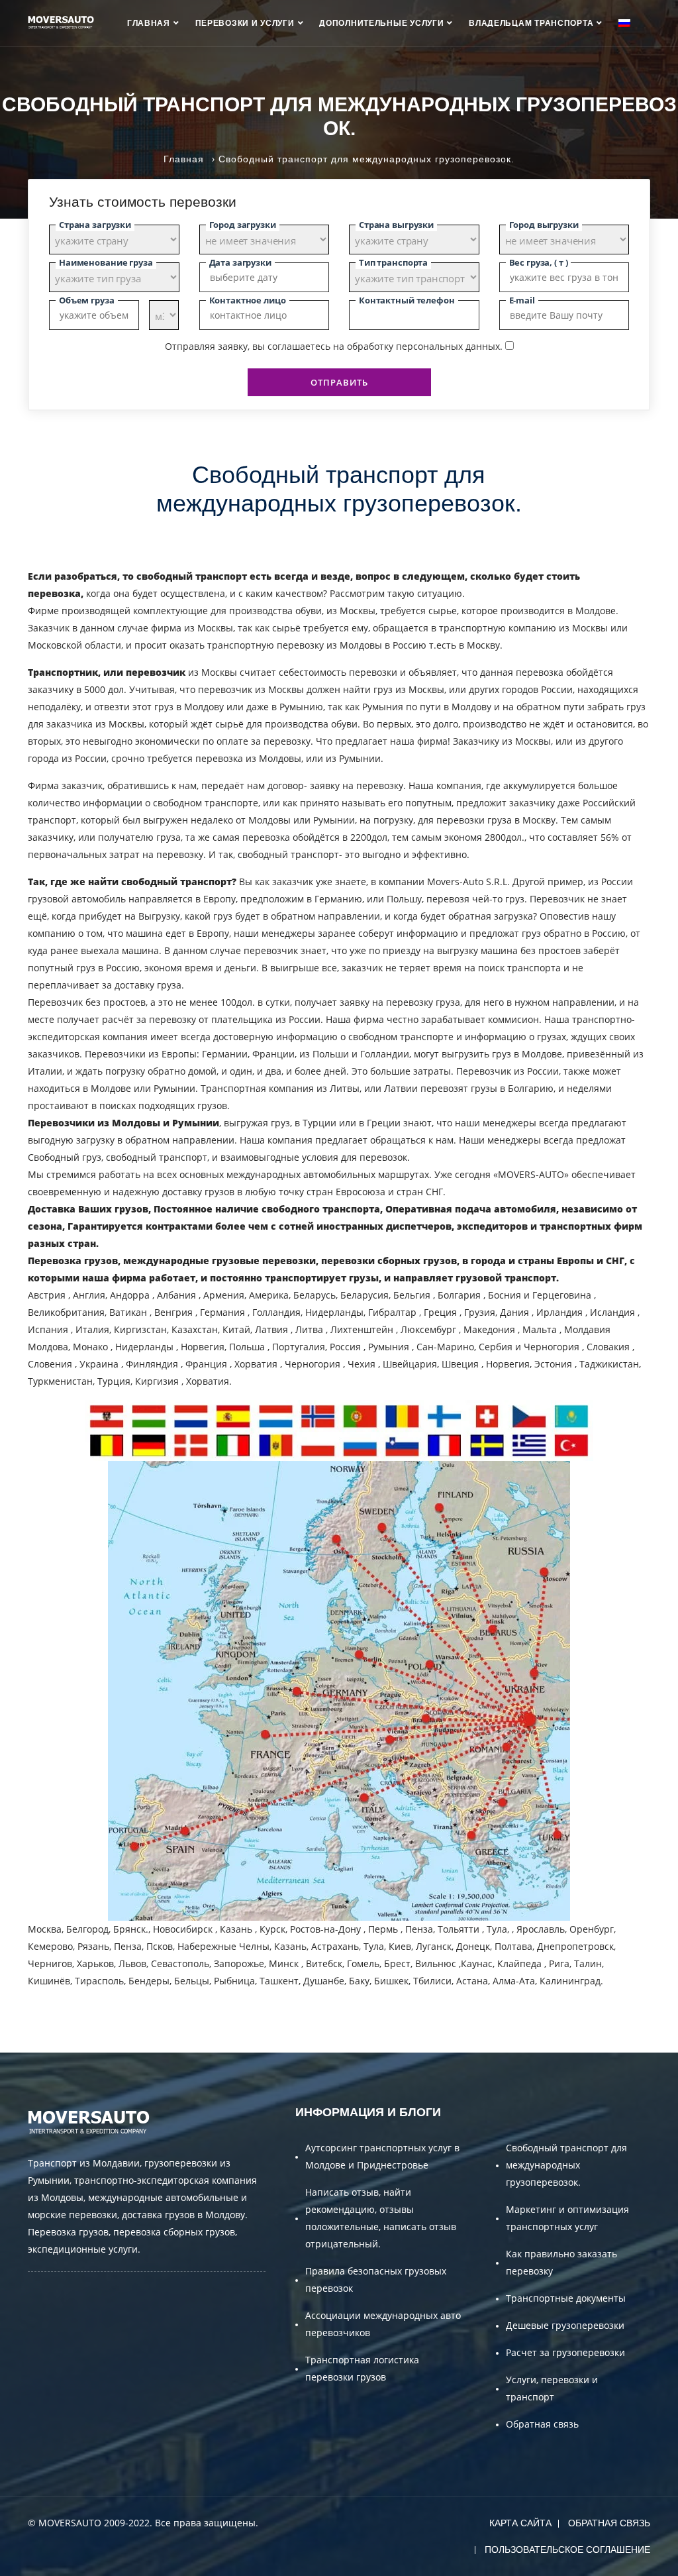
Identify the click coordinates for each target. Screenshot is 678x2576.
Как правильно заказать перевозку (561, 2262)
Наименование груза (106, 262)
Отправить (339, 382)
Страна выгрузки (396, 225)
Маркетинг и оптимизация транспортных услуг (567, 2218)
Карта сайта (520, 2523)
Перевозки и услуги (245, 23)
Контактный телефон (407, 300)
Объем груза (87, 300)
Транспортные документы (566, 2298)
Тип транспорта (393, 262)
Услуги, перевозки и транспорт (552, 2388)
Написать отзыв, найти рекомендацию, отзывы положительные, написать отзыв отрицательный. (381, 2218)
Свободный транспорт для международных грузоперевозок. (566, 2165)
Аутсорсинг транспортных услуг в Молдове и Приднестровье (382, 2156)
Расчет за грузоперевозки (565, 2352)
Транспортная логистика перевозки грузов (362, 2368)
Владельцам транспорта (531, 23)
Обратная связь (542, 2424)
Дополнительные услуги (381, 23)
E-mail (522, 300)
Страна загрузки (95, 225)
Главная (149, 23)
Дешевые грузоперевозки (565, 2325)
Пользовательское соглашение (567, 2549)
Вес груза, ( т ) (539, 262)
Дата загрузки (240, 262)
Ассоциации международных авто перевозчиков (383, 2324)
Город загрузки (243, 225)
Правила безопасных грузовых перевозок (376, 2280)
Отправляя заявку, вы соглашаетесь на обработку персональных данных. (334, 346)
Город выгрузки (544, 225)
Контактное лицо (248, 300)
